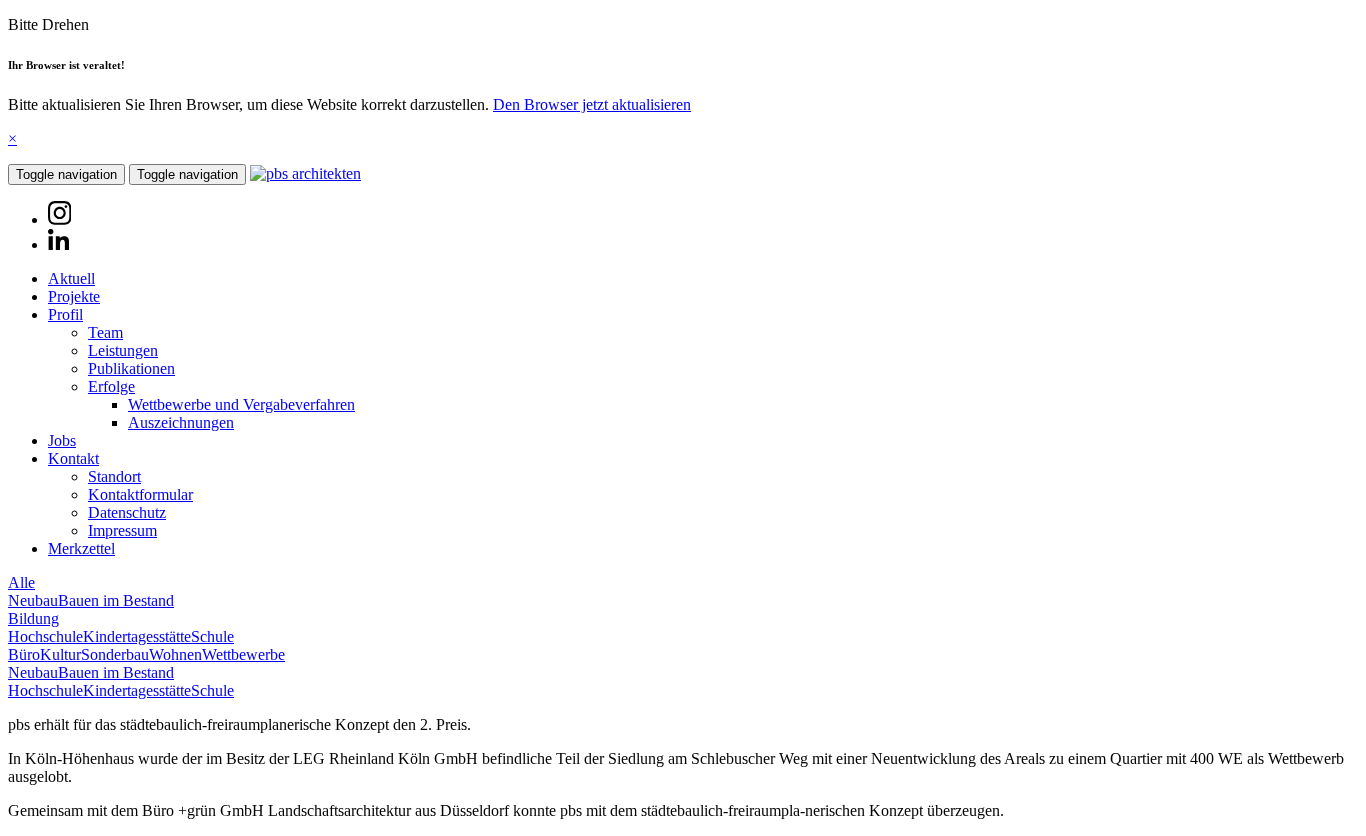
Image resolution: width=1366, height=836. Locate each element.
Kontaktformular (140, 494)
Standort (114, 476)
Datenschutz (127, 512)
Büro (24, 654)
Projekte (74, 296)
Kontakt (73, 458)
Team (105, 332)
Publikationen (131, 368)
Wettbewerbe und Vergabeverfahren (241, 404)
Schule (212, 636)
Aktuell (71, 278)
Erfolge (111, 386)
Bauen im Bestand (116, 600)
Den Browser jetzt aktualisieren (592, 104)
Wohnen (175, 654)
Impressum (122, 530)
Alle (21, 582)
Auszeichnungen (181, 422)
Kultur (60, 654)
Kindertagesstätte (137, 636)
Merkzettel (81, 548)
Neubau (33, 600)
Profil (65, 314)
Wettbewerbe (243, 654)
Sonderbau (115, 654)
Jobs (62, 440)
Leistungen (123, 350)
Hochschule (45, 636)
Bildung (33, 618)
